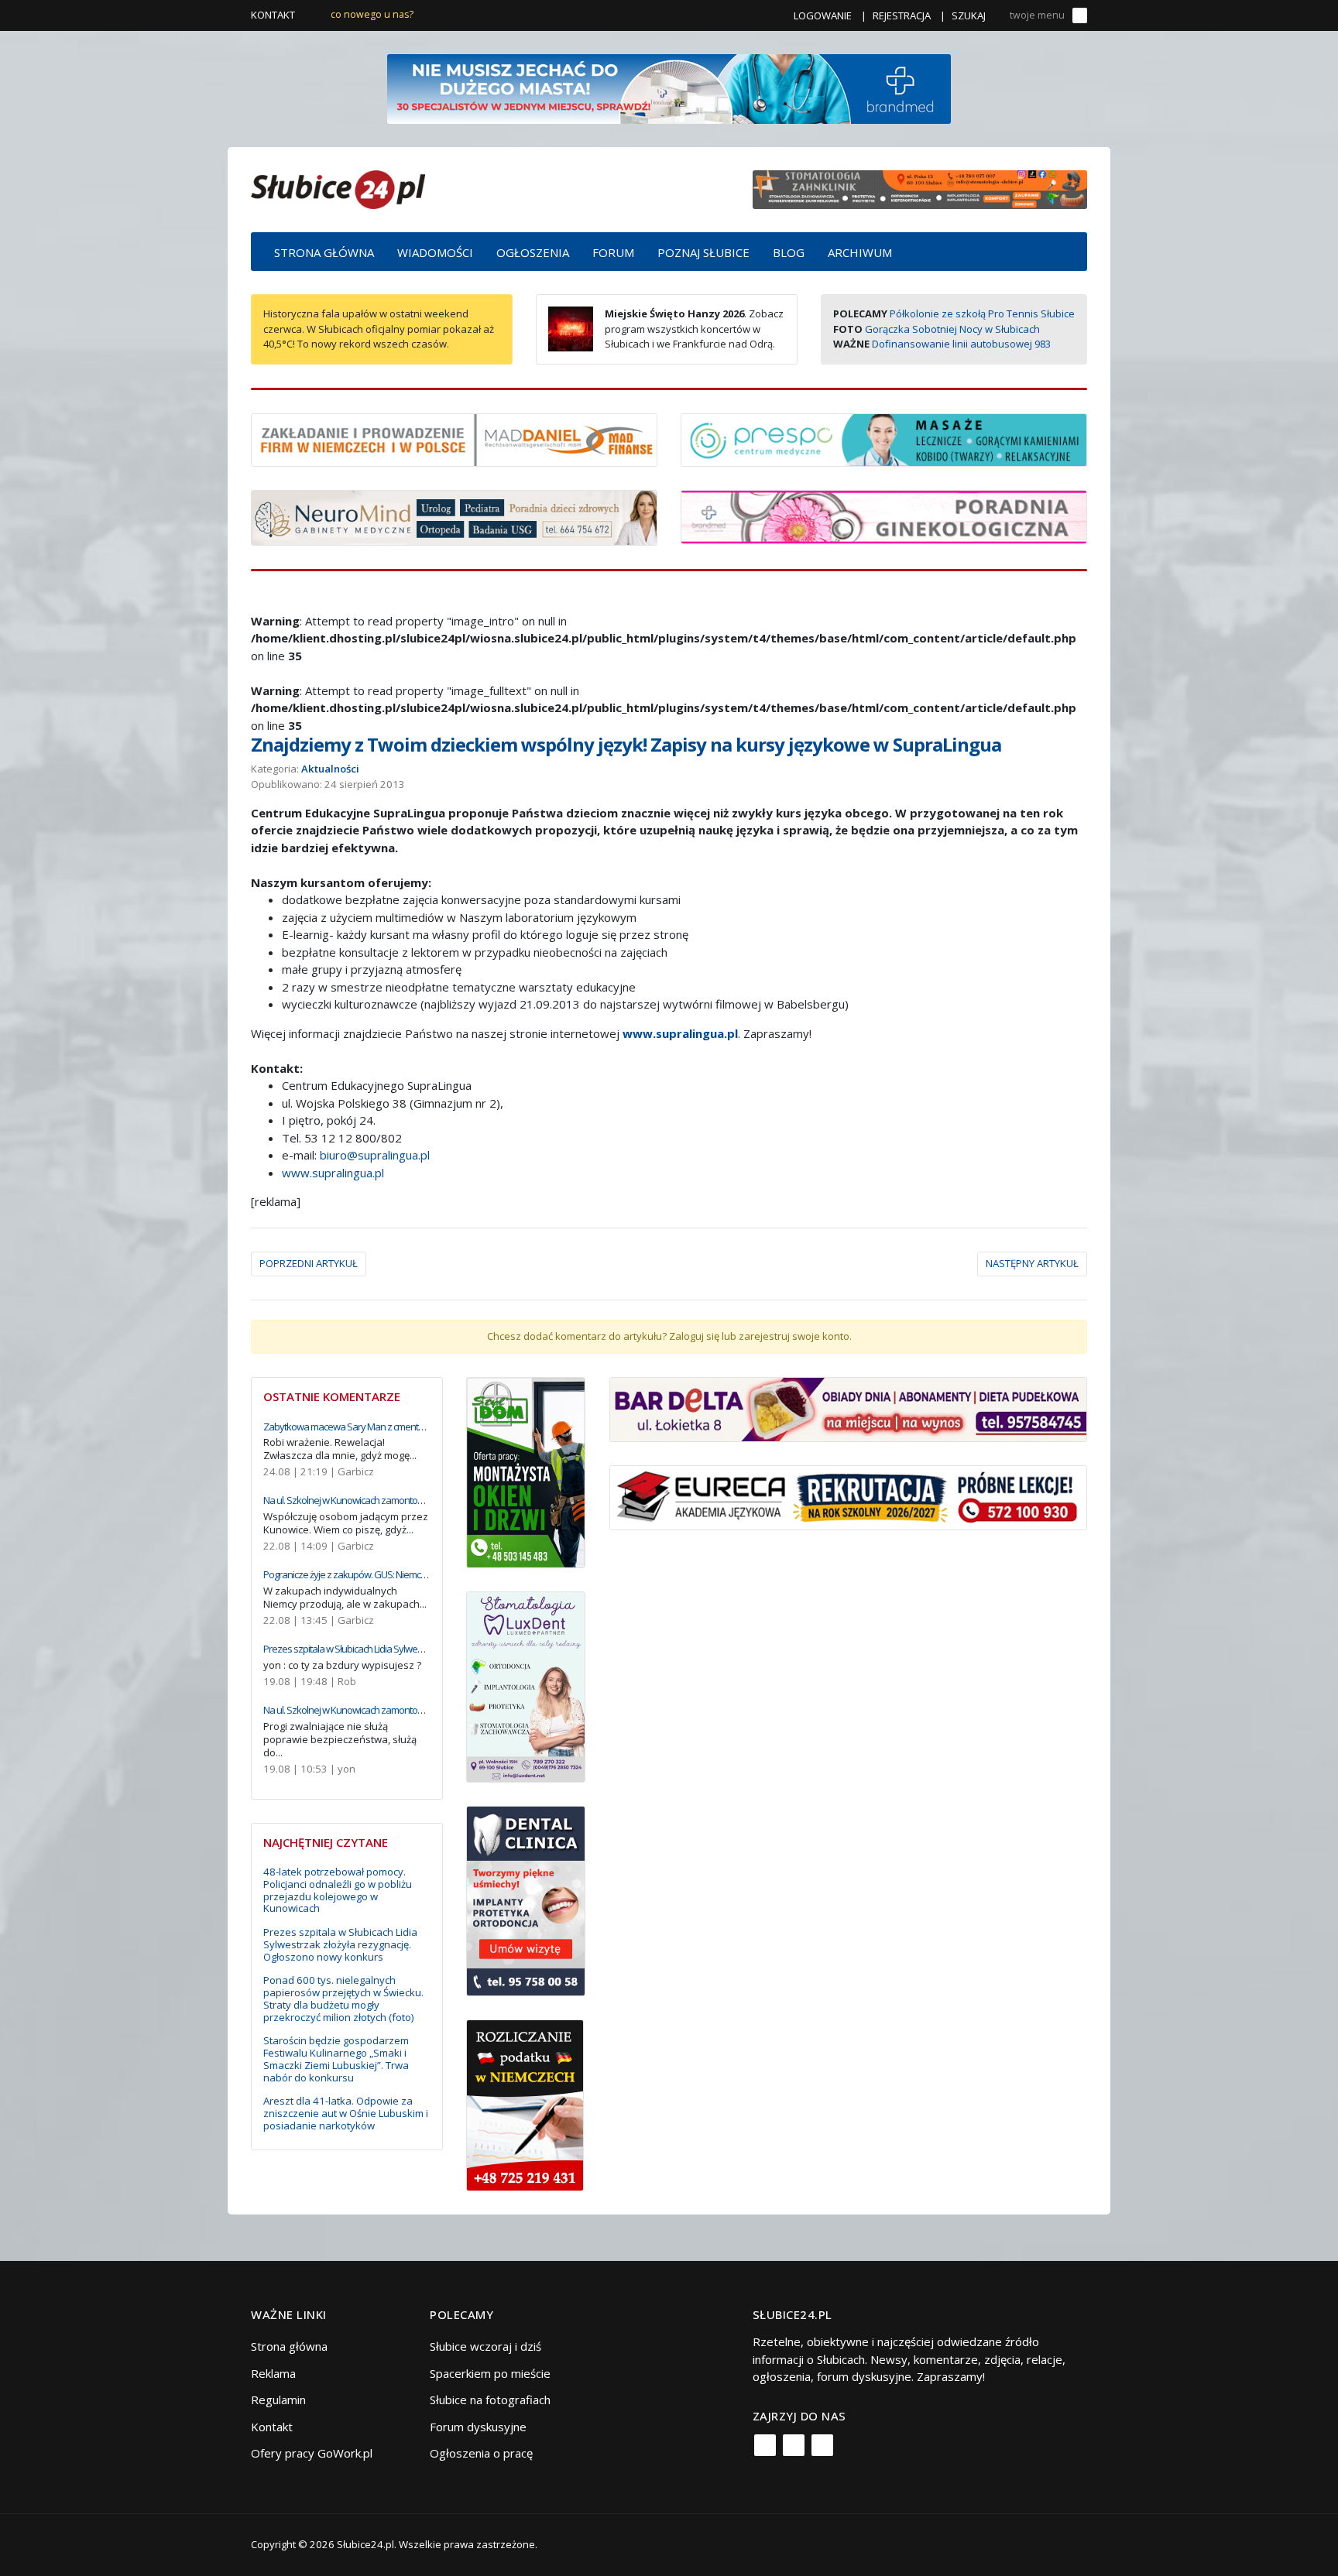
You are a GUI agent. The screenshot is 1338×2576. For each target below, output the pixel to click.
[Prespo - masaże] (884, 438)
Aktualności (330, 769)
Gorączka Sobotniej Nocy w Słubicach (952, 329)
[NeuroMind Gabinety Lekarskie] (454, 516)
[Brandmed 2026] (669, 87)
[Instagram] (794, 2445)
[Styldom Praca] (526, 1471)
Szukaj (969, 15)
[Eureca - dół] (848, 1496)
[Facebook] (765, 2445)
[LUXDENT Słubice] (526, 1685)
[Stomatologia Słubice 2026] (920, 188)
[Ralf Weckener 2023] (525, 2104)
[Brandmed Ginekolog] (884, 516)
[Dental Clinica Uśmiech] (526, 1899)
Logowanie (823, 15)
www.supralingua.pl (680, 1033)
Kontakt (273, 15)
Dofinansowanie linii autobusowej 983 (961, 344)
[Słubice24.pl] (338, 188)
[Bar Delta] (848, 1408)
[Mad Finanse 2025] (454, 438)
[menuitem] (324, 252)
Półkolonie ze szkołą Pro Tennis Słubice (982, 313)
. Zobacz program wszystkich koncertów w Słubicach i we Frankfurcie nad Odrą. (694, 329)
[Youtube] (822, 2445)
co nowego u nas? (372, 14)
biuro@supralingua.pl (375, 1155)
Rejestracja (902, 15)
